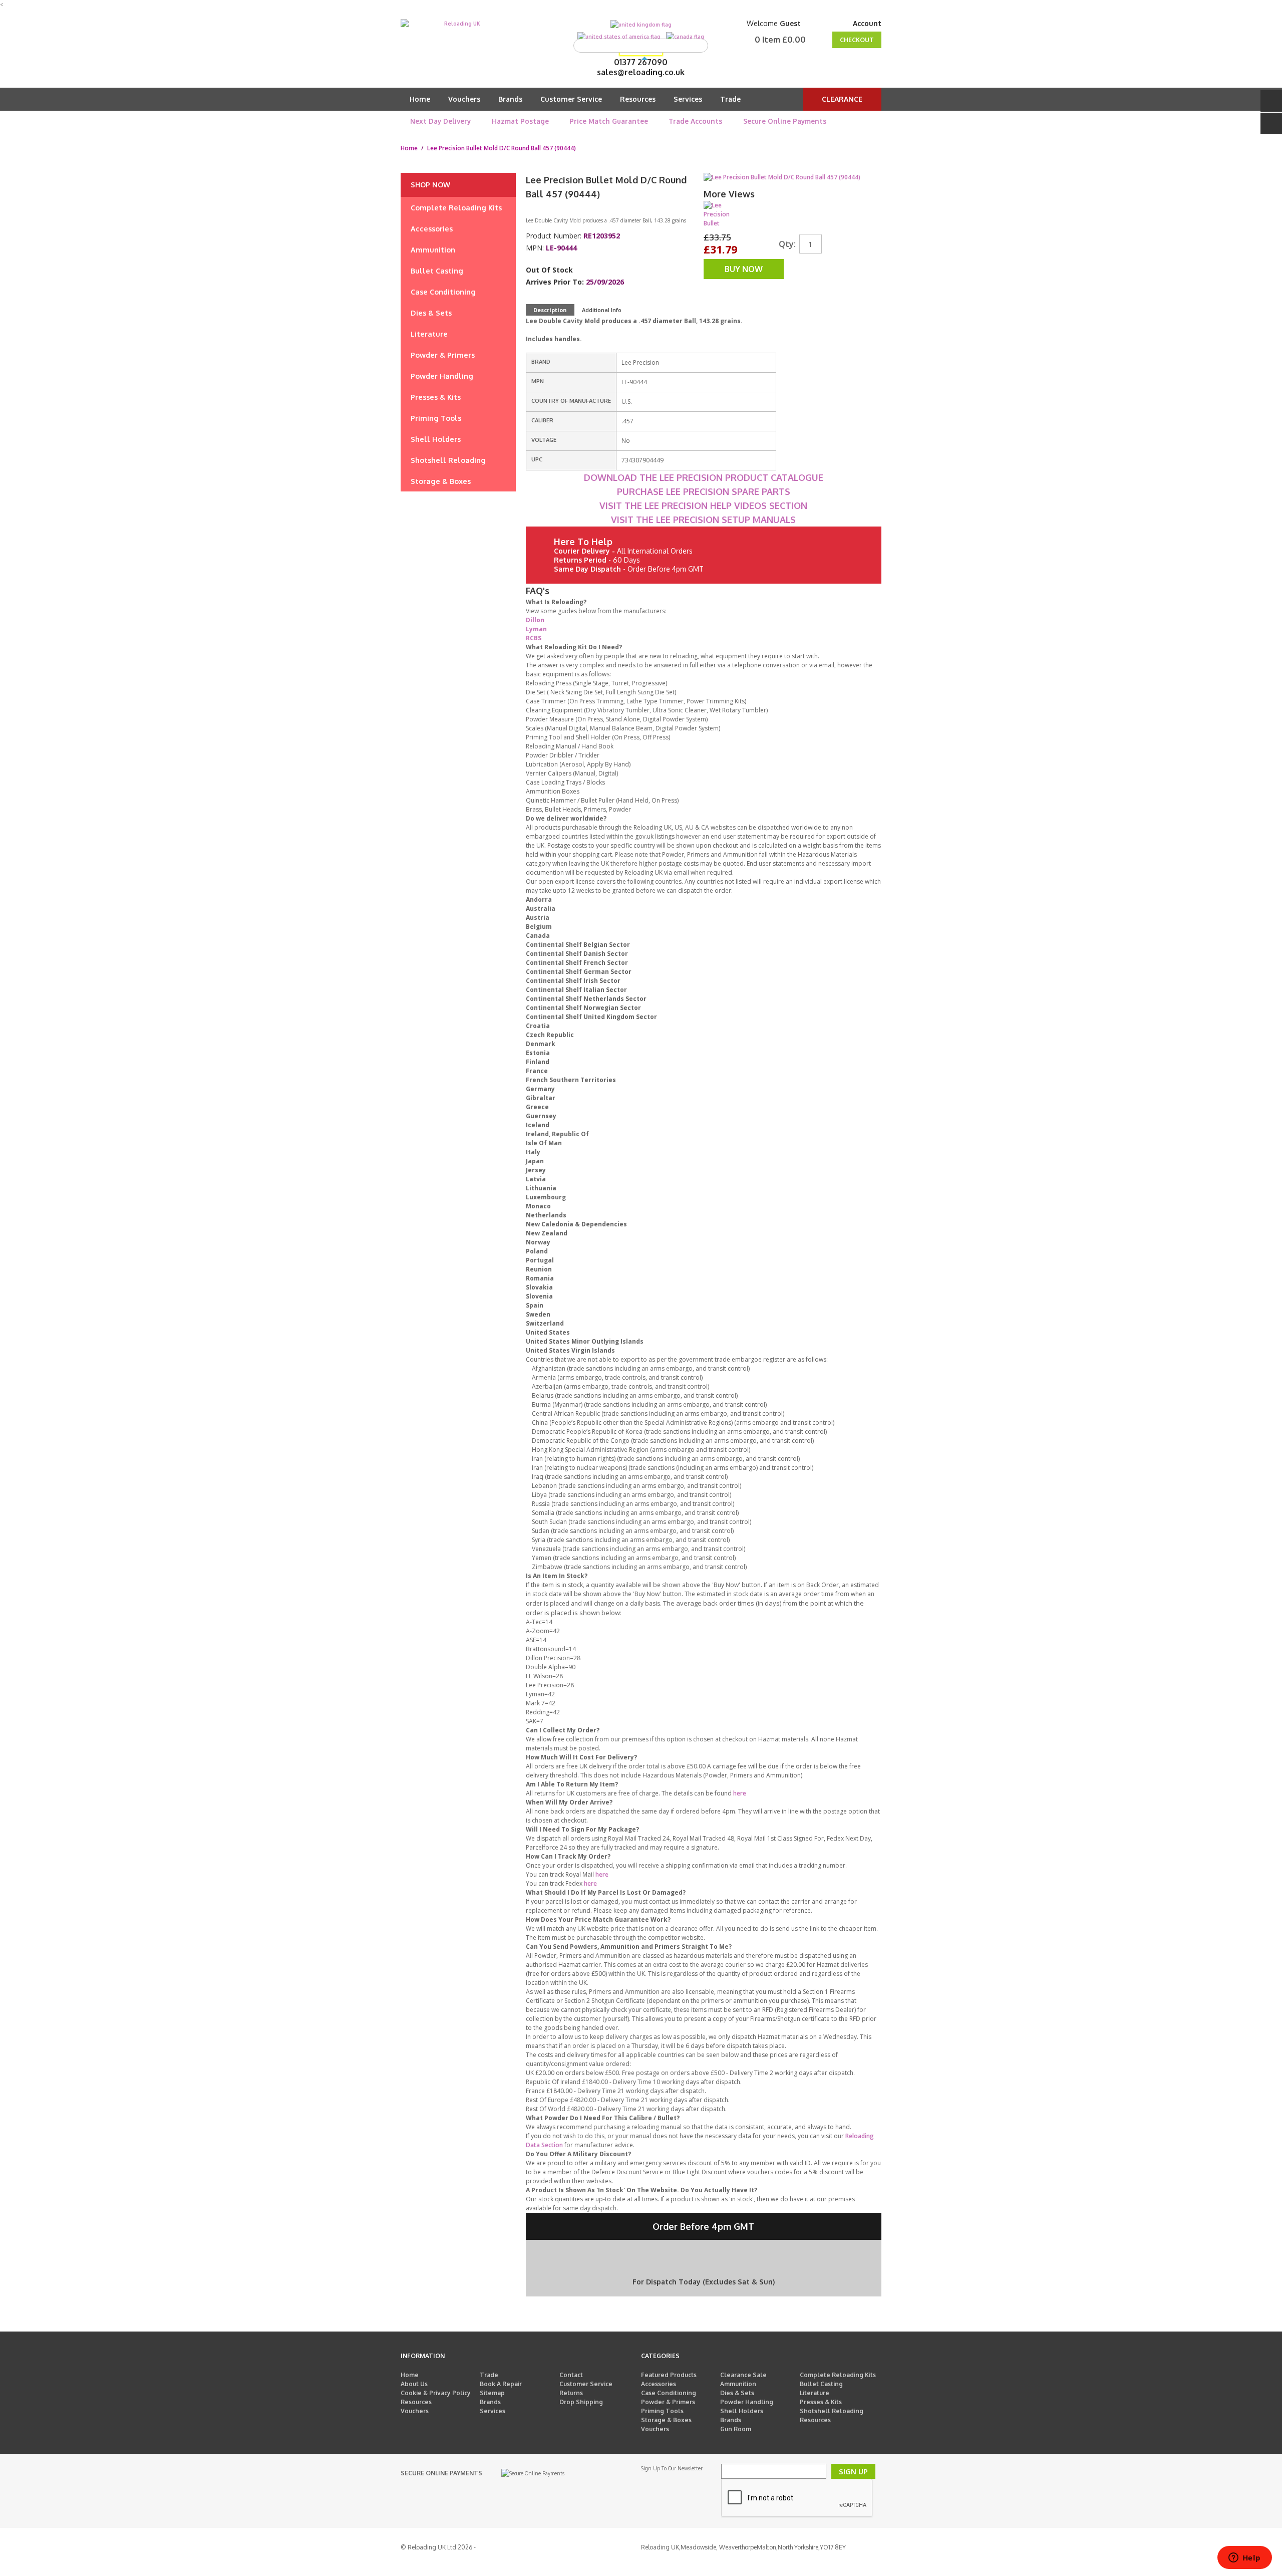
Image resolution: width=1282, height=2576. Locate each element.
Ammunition (738, 2384)
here (740, 1793)
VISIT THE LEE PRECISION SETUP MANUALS (703, 520)
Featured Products (669, 2375)
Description (550, 310)
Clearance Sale (743, 2375)
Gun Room (736, 2429)
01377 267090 (641, 62)
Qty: (787, 244)
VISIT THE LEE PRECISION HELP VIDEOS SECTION (703, 505)
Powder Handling (747, 2402)
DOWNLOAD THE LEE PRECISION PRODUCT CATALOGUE (704, 477)
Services (688, 99)
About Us (414, 2384)
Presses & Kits (821, 2402)
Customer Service (571, 99)
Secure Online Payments (785, 121)
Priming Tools (662, 2411)
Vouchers (464, 99)
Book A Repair (501, 2384)
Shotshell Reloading (832, 2411)
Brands (510, 99)
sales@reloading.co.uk (641, 72)
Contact (571, 2375)
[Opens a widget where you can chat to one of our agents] (1244, 2558)
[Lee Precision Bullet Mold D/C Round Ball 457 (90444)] (718, 215)
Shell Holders (742, 2411)
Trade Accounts (695, 121)
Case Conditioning (669, 2393)
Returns (571, 2393)
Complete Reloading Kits (838, 2375)
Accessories (659, 2384)
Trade (730, 99)
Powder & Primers (668, 2402)
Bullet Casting (821, 2384)
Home (420, 99)
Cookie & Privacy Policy (436, 2393)
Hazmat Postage (520, 121)
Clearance (842, 99)
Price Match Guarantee (609, 121)
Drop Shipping (581, 2402)
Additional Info (602, 310)
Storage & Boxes (666, 2420)
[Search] (698, 46)
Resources (638, 99)
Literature (815, 2393)
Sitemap (492, 2393)
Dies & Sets (737, 2393)
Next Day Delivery (440, 121)
